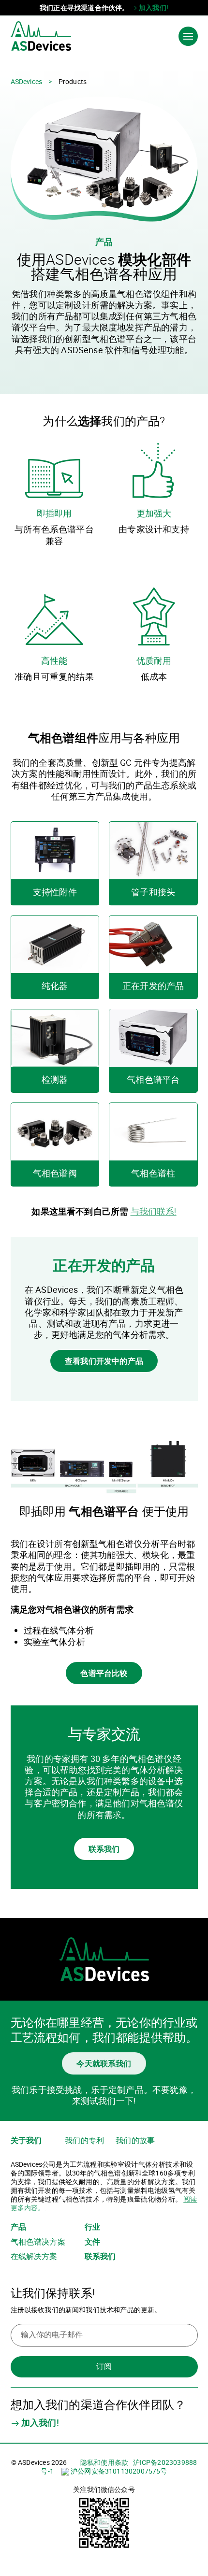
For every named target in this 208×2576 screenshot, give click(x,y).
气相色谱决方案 (38, 2242)
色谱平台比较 (104, 1673)
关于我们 (26, 2140)
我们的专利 (84, 2140)
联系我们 (104, 1849)
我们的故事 (135, 2140)
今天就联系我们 (104, 2063)
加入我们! (153, 7)
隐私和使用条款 (104, 2462)
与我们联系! (154, 1211)
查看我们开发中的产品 (104, 1361)
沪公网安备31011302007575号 (118, 2471)
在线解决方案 (34, 2256)
